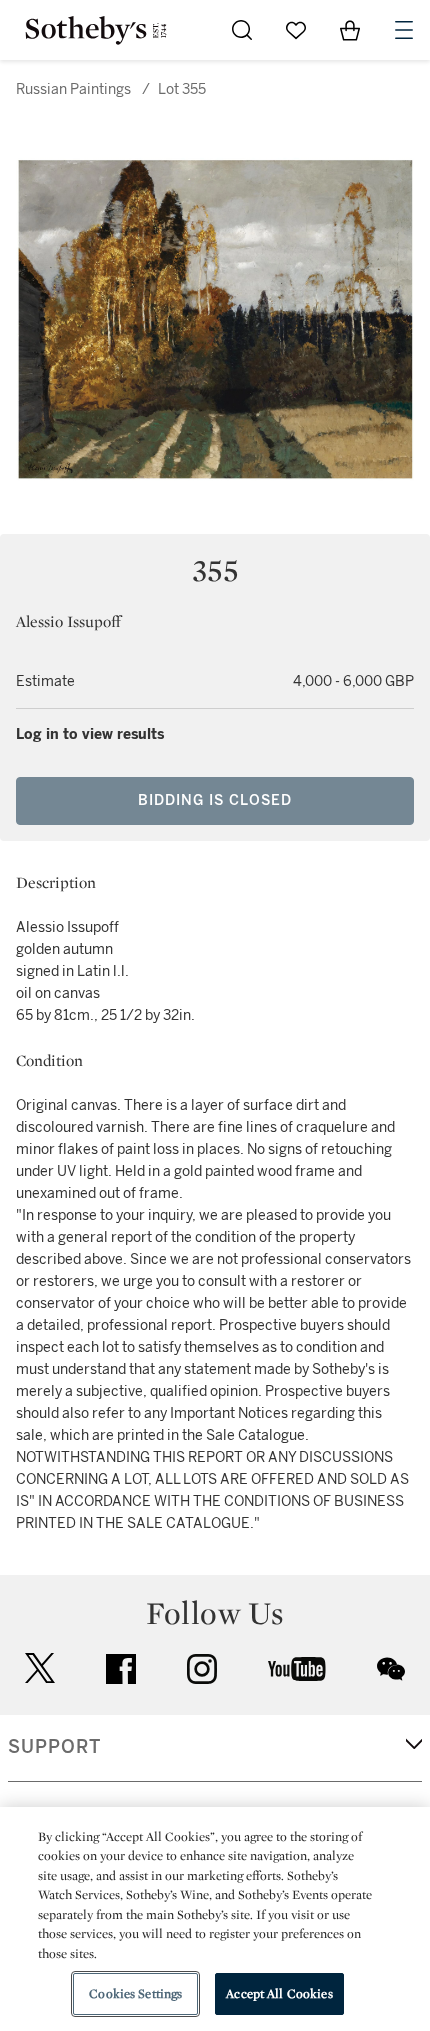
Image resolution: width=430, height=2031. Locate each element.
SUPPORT (54, 1747)
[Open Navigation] (404, 30)
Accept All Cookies (279, 1993)
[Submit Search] (242, 30)
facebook (121, 1669)
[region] (215, 1919)
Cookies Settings (135, 1993)
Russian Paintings (73, 89)
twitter (40, 1668)
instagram (202, 1669)
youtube (297, 1669)
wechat (391, 1669)
